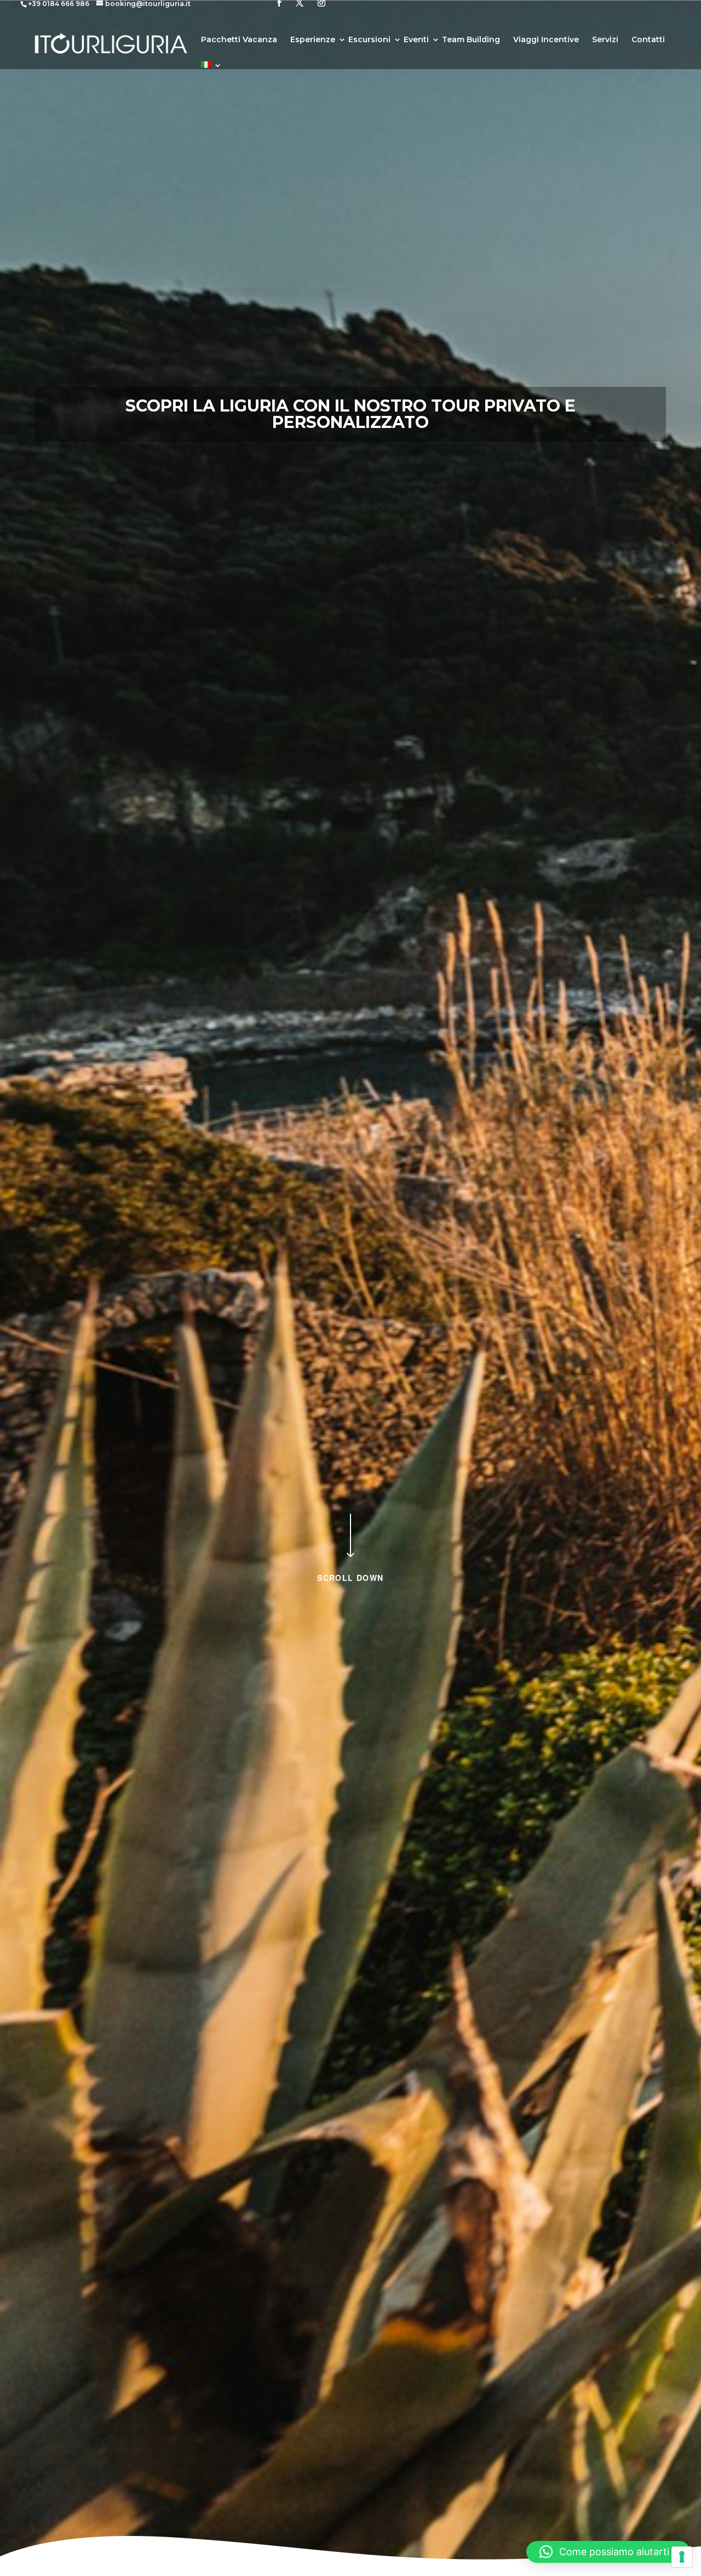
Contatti (648, 40)
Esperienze (313, 40)
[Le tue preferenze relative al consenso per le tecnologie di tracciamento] (682, 2557)
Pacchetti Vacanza (239, 40)
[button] (608, 2552)
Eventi (416, 40)
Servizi (605, 40)
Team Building (471, 40)
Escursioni (369, 40)
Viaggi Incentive (546, 40)
